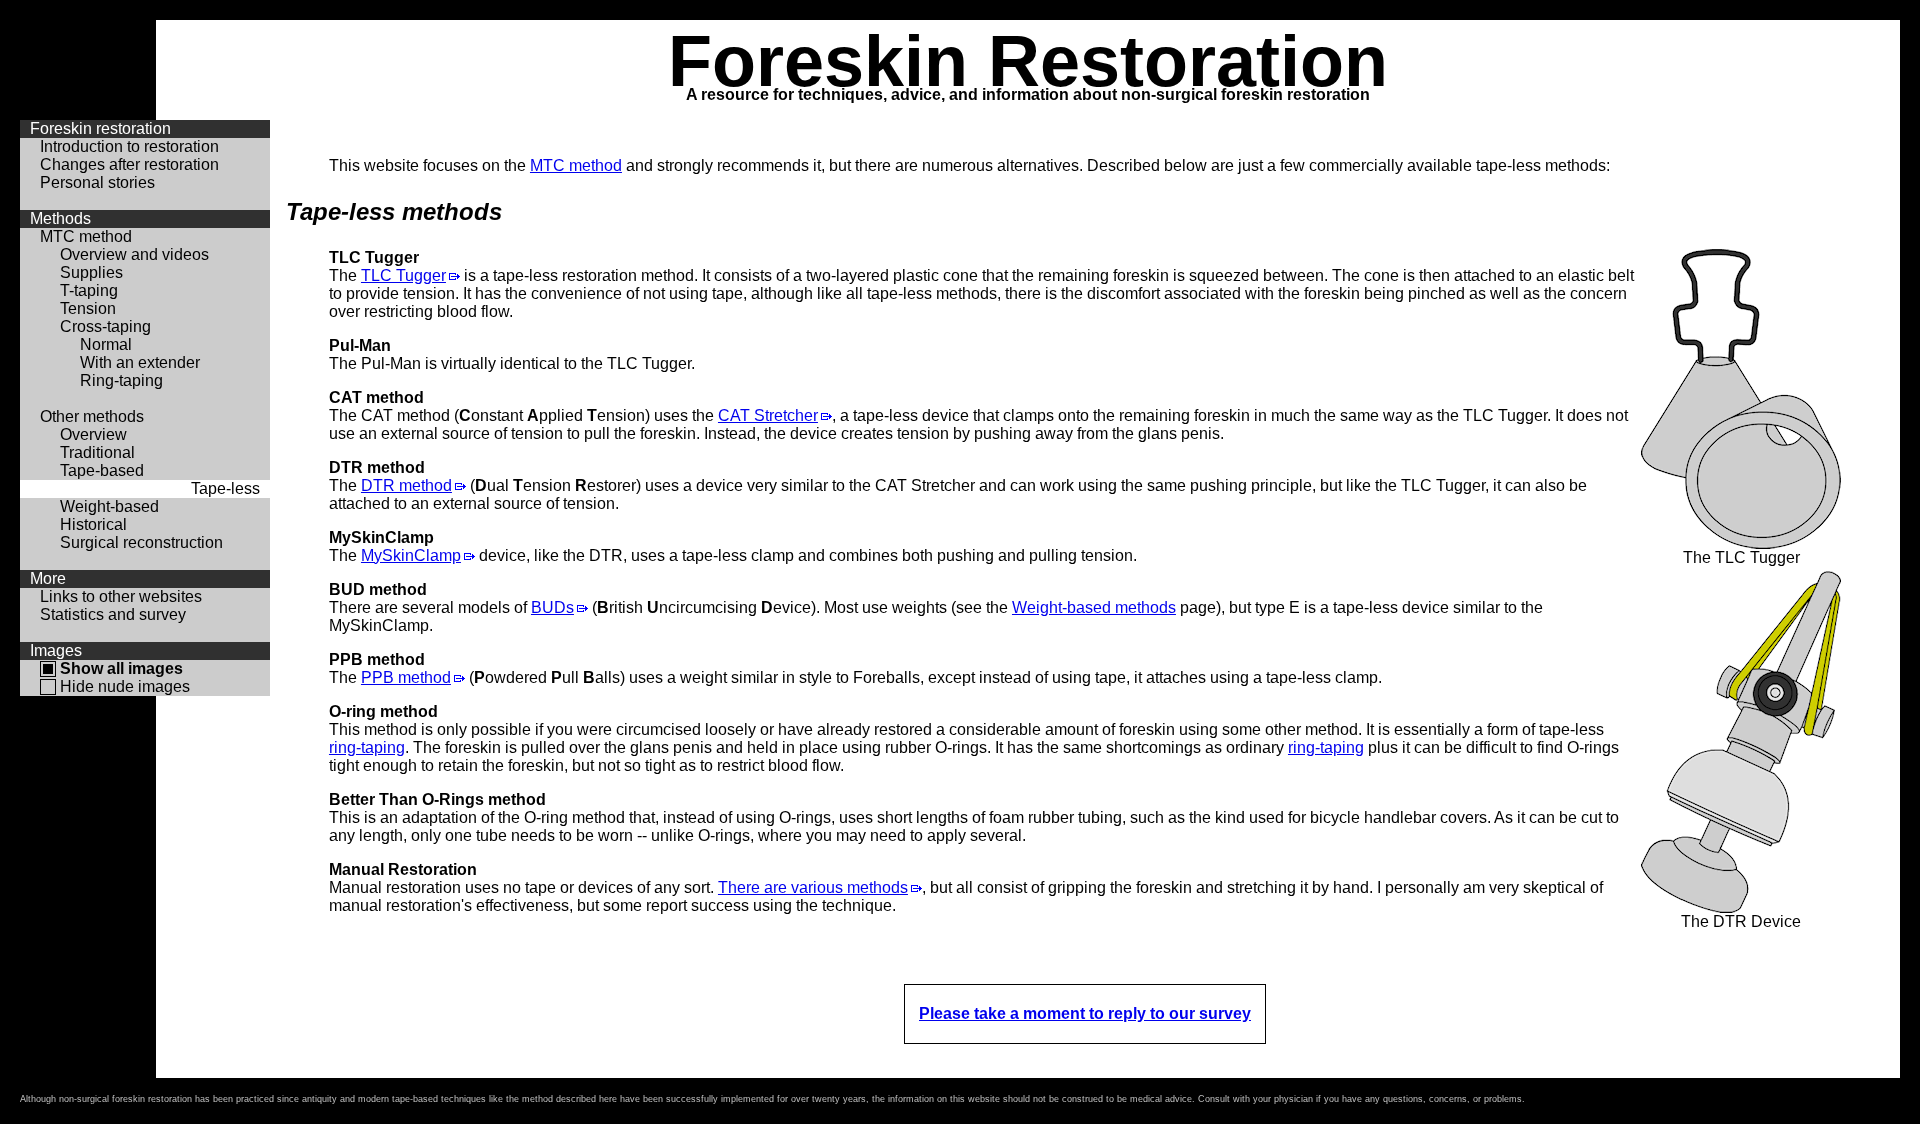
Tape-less (225, 488)
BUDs (552, 607)
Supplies (91, 272)
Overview (93, 434)
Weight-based (109, 506)
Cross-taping (105, 326)
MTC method (86, 236)
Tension (88, 308)
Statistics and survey (113, 614)
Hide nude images (125, 686)
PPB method (406, 677)
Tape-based (102, 470)
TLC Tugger (403, 275)
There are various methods (813, 887)
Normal (106, 344)
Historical (93, 524)
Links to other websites (121, 596)
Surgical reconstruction (141, 542)
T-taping (89, 290)
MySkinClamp (411, 555)
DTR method (406, 485)
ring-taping (367, 747)
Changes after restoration (129, 164)
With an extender (140, 362)
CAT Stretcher (768, 415)
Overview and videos (134, 254)
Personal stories (97, 182)
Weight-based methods (1094, 607)
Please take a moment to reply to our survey (1085, 1013)
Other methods (92, 416)
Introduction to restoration (129, 146)
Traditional (97, 452)
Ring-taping (121, 380)
